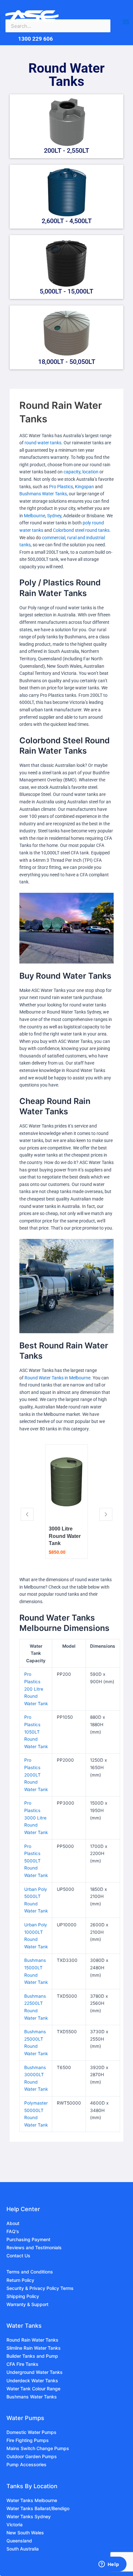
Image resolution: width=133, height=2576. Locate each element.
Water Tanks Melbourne (32, 2500)
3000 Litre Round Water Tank (65, 1536)
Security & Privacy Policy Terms (40, 2288)
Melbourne (35, 516)
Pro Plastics (61, 487)
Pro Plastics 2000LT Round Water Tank (36, 1775)
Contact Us (18, 2256)
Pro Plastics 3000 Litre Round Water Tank (36, 1818)
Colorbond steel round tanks (81, 530)
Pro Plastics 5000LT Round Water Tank (36, 1861)
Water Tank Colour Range (33, 2389)
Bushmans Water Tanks (43, 494)
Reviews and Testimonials (34, 2247)
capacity (72, 472)
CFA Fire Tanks (22, 2364)
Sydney (54, 516)
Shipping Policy (23, 2296)
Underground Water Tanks (35, 2372)
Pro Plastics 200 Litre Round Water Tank (36, 1689)
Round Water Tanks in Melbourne (57, 1378)
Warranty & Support (27, 2304)
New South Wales (25, 2533)
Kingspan (84, 487)
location (90, 472)
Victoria (15, 2524)
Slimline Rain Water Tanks (34, 2348)
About (13, 2223)
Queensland (19, 2541)
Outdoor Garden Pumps (32, 2456)
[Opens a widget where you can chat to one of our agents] (109, 2565)
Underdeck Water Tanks (32, 2380)
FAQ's (13, 2231)
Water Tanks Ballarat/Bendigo (38, 2508)
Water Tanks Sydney (29, 2516)
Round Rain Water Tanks (32, 2340)
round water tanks (43, 443)
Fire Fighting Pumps (28, 2440)
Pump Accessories (26, 2464)
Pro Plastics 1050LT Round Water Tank (36, 1732)
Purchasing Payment (28, 2239)
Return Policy (20, 2280)
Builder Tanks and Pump (32, 2356)
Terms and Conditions (30, 2272)
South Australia (23, 2549)
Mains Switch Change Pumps (38, 2448)
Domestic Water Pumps (31, 2432)
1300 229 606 (36, 39)
